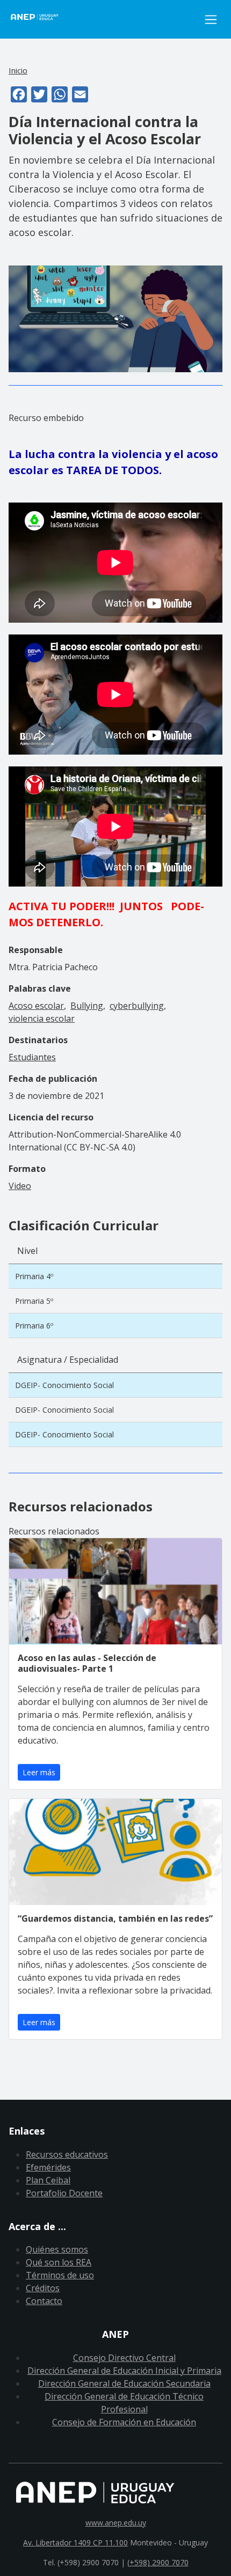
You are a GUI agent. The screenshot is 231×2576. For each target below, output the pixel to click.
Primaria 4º (34, 1276)
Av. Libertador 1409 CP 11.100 (75, 2542)
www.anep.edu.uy (116, 2523)
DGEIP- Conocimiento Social (64, 1385)
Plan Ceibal (48, 2180)
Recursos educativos (67, 2154)
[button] (115, 318)
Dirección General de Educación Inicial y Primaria (124, 2371)
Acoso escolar (36, 1006)
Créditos (43, 2288)
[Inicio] (104, 19)
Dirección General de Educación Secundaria (124, 2383)
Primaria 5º (34, 1301)
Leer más (39, 1772)
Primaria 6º (34, 1326)
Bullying (87, 1006)
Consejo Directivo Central (124, 2358)
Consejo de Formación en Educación (124, 2422)
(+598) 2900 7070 (158, 2562)
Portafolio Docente (64, 2193)
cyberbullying (137, 1006)
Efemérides (48, 2167)
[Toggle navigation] (211, 20)
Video (20, 1186)
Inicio (18, 70)
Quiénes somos (57, 2249)
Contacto (44, 2301)
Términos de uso (60, 2275)
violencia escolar (42, 1018)
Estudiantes (32, 1057)
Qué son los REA (59, 2262)
